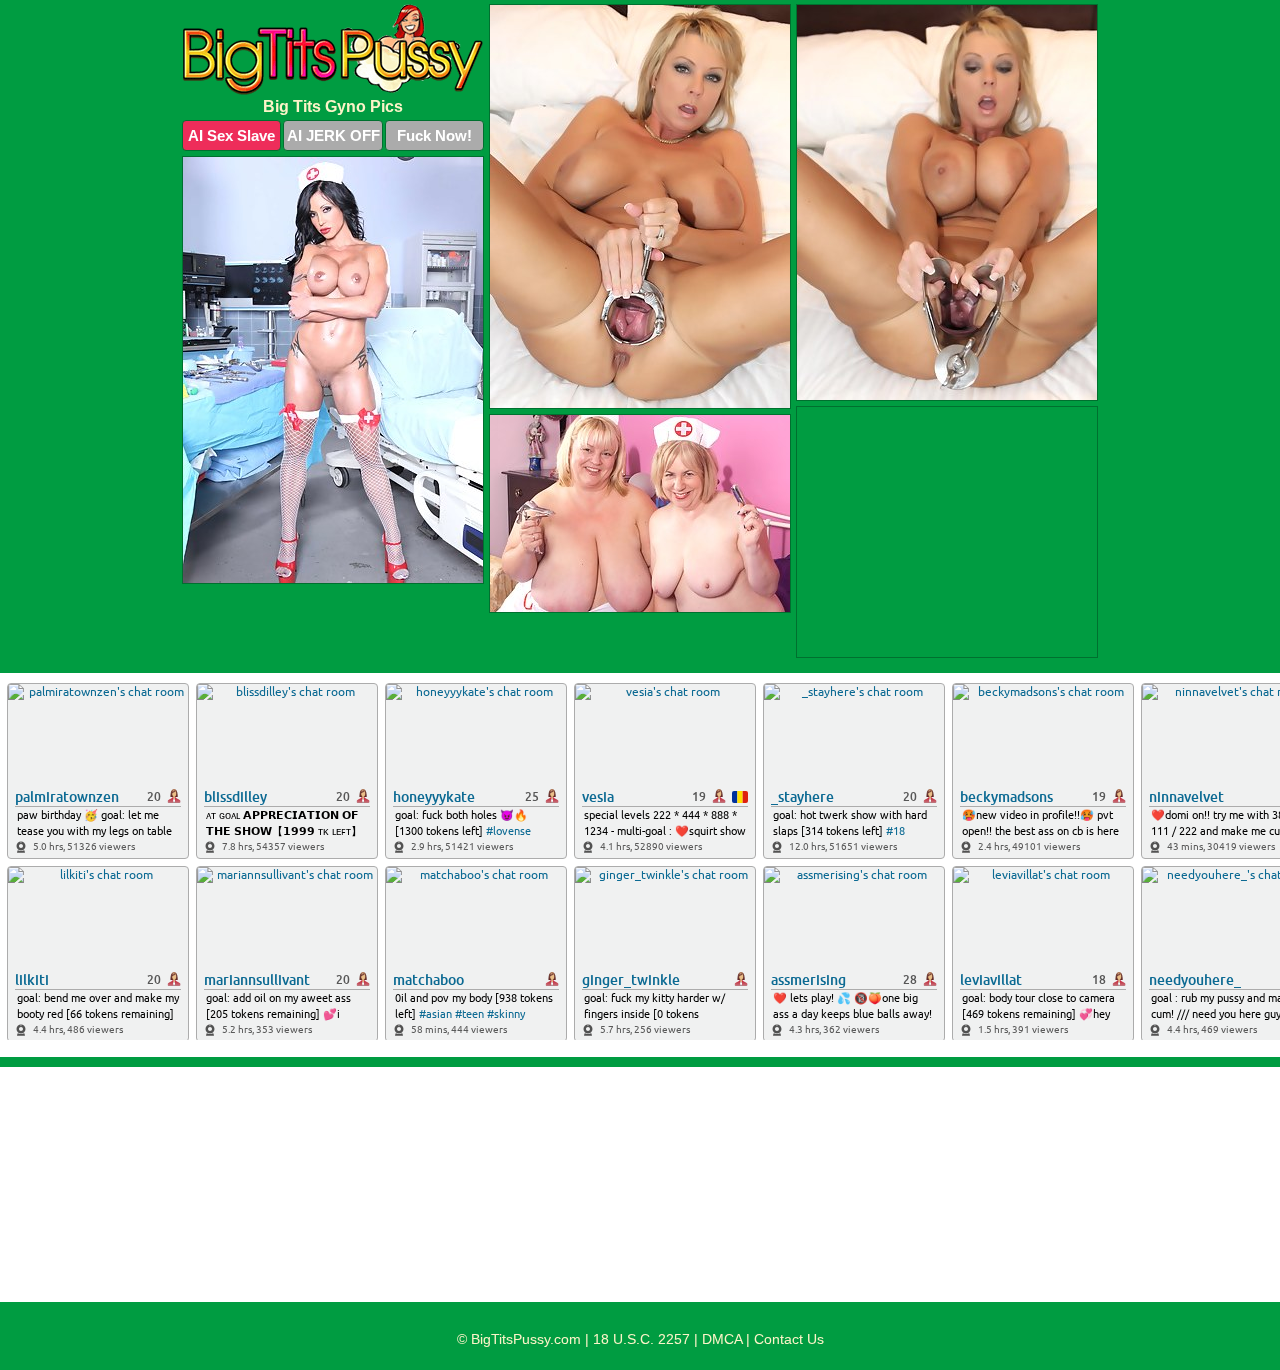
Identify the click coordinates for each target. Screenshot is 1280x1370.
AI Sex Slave (231, 135)
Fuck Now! (434, 135)
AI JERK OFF (333, 135)
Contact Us (789, 1339)
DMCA (722, 1339)
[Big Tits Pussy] (333, 49)
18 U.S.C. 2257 (641, 1339)
